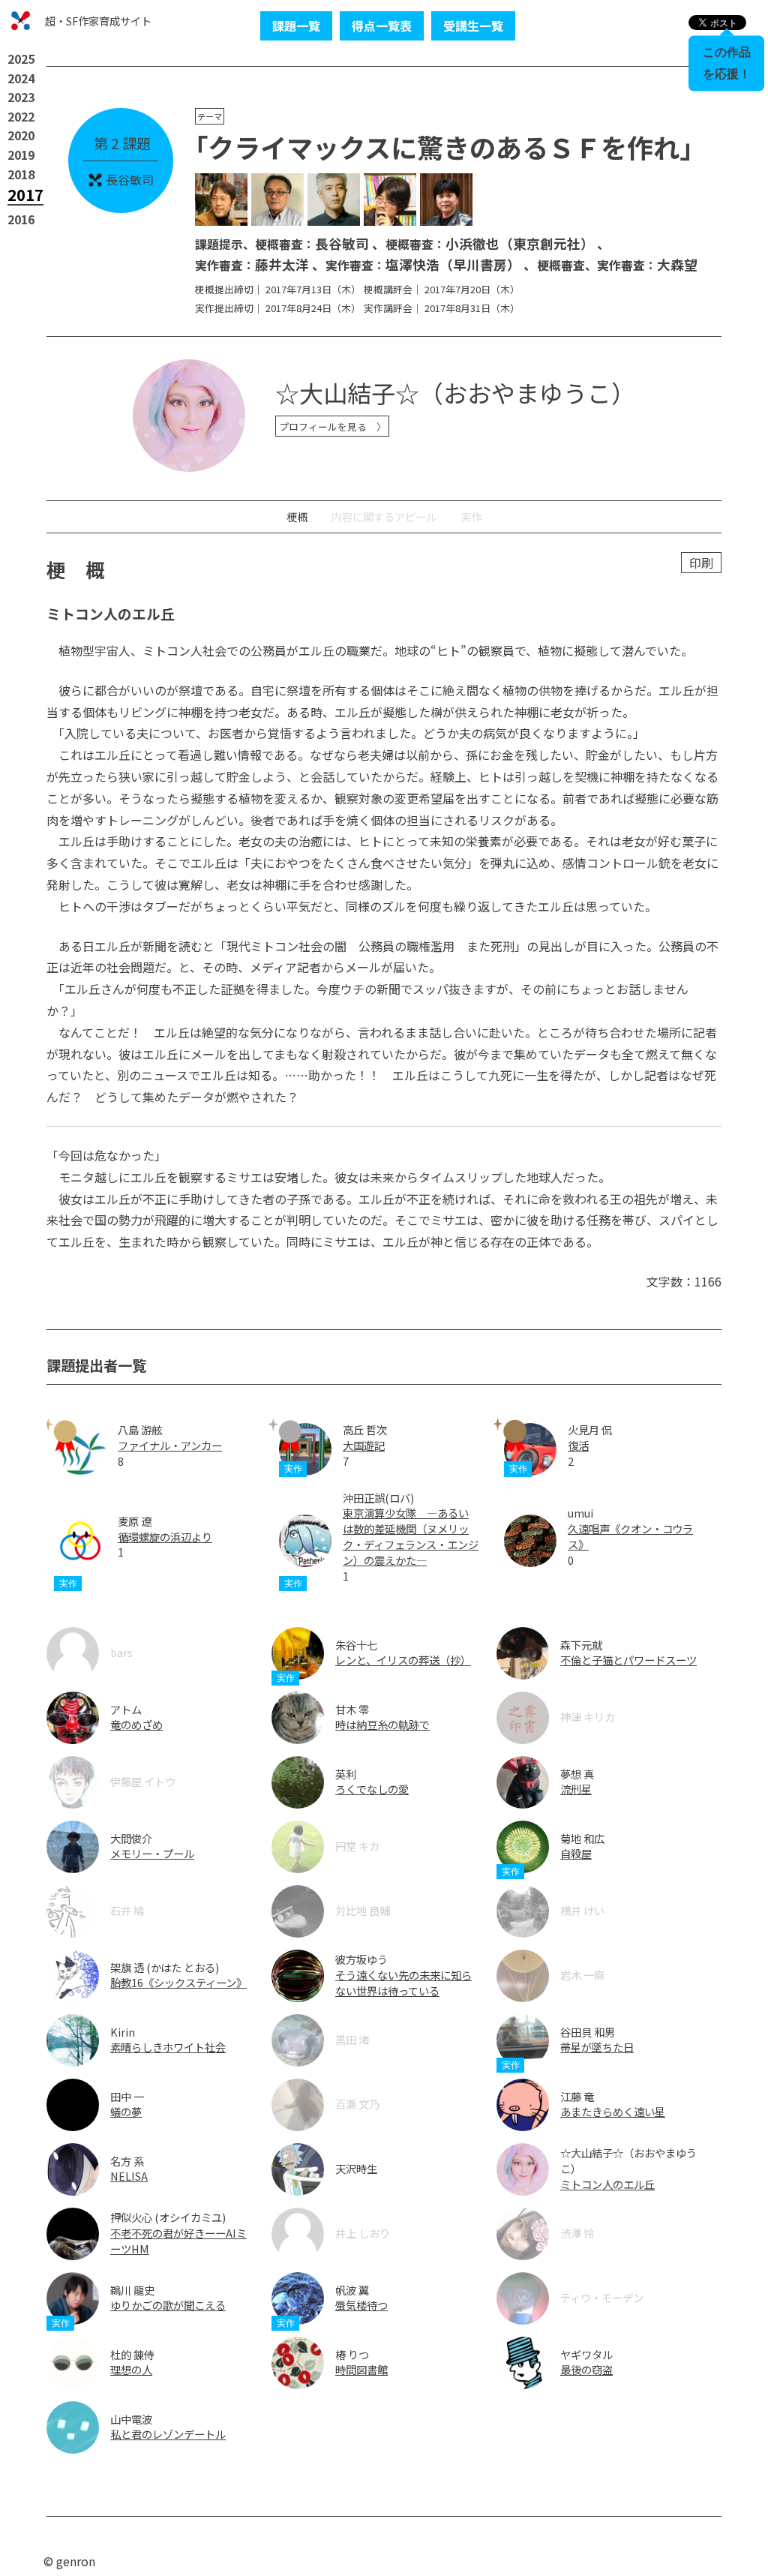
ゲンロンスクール (21, 21)
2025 (21, 59)
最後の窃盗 (586, 2369)
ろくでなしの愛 (372, 1789)
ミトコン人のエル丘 (607, 2184)
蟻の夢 (126, 2111)
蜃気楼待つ (361, 2305)
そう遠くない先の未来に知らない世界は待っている (403, 1983)
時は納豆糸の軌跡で (382, 1724)
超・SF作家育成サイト (98, 21)
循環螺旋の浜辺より (165, 1537)
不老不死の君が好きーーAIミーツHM (178, 2241)
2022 (21, 116)
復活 (578, 1445)
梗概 (297, 516)
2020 (21, 135)
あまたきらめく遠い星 (613, 2111)
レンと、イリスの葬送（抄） (403, 1660)
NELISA (129, 2176)
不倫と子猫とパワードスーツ (628, 1660)
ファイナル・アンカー (170, 1445)
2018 (21, 174)
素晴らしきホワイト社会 (168, 2047)
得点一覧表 (382, 26)
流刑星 (576, 1789)
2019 (21, 155)
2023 (21, 97)
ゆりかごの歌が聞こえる (168, 2305)
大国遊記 (364, 1445)
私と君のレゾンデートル (168, 2434)
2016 (21, 219)
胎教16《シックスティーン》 (178, 1982)
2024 (21, 78)
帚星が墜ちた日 (597, 2047)
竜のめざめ (136, 1724)
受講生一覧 (473, 26)
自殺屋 (576, 1853)
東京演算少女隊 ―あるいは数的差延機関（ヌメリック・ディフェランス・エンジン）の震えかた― (411, 1536)
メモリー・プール (152, 1853)
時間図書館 (361, 2369)
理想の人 (131, 2369)
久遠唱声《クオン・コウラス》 (630, 1536)
